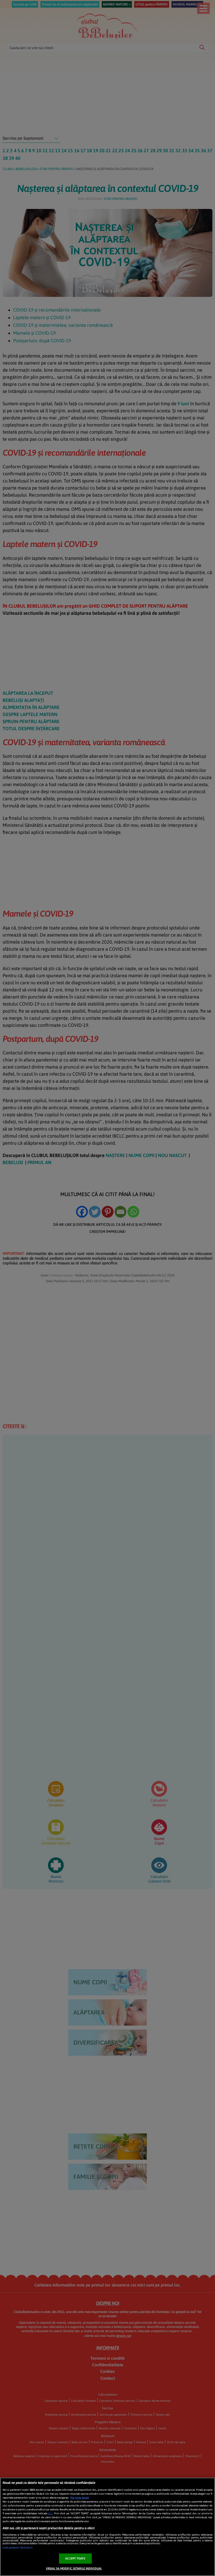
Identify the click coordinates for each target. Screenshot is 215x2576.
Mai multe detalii (80, 2498)
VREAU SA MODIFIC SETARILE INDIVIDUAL (74, 2568)
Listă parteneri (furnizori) (18, 2548)
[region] (107, 2527)
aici (50, 2513)
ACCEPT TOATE (75, 2558)
